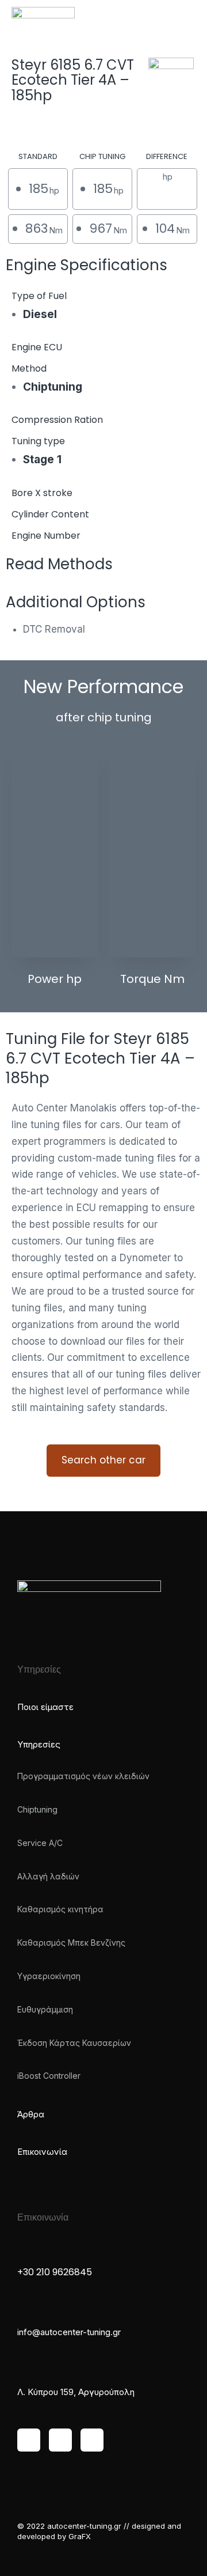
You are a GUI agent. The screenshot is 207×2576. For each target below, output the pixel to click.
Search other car (103, 1460)
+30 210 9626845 (55, 2272)
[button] (182, 17)
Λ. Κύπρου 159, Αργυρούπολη (76, 2392)
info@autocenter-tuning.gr (69, 2332)
